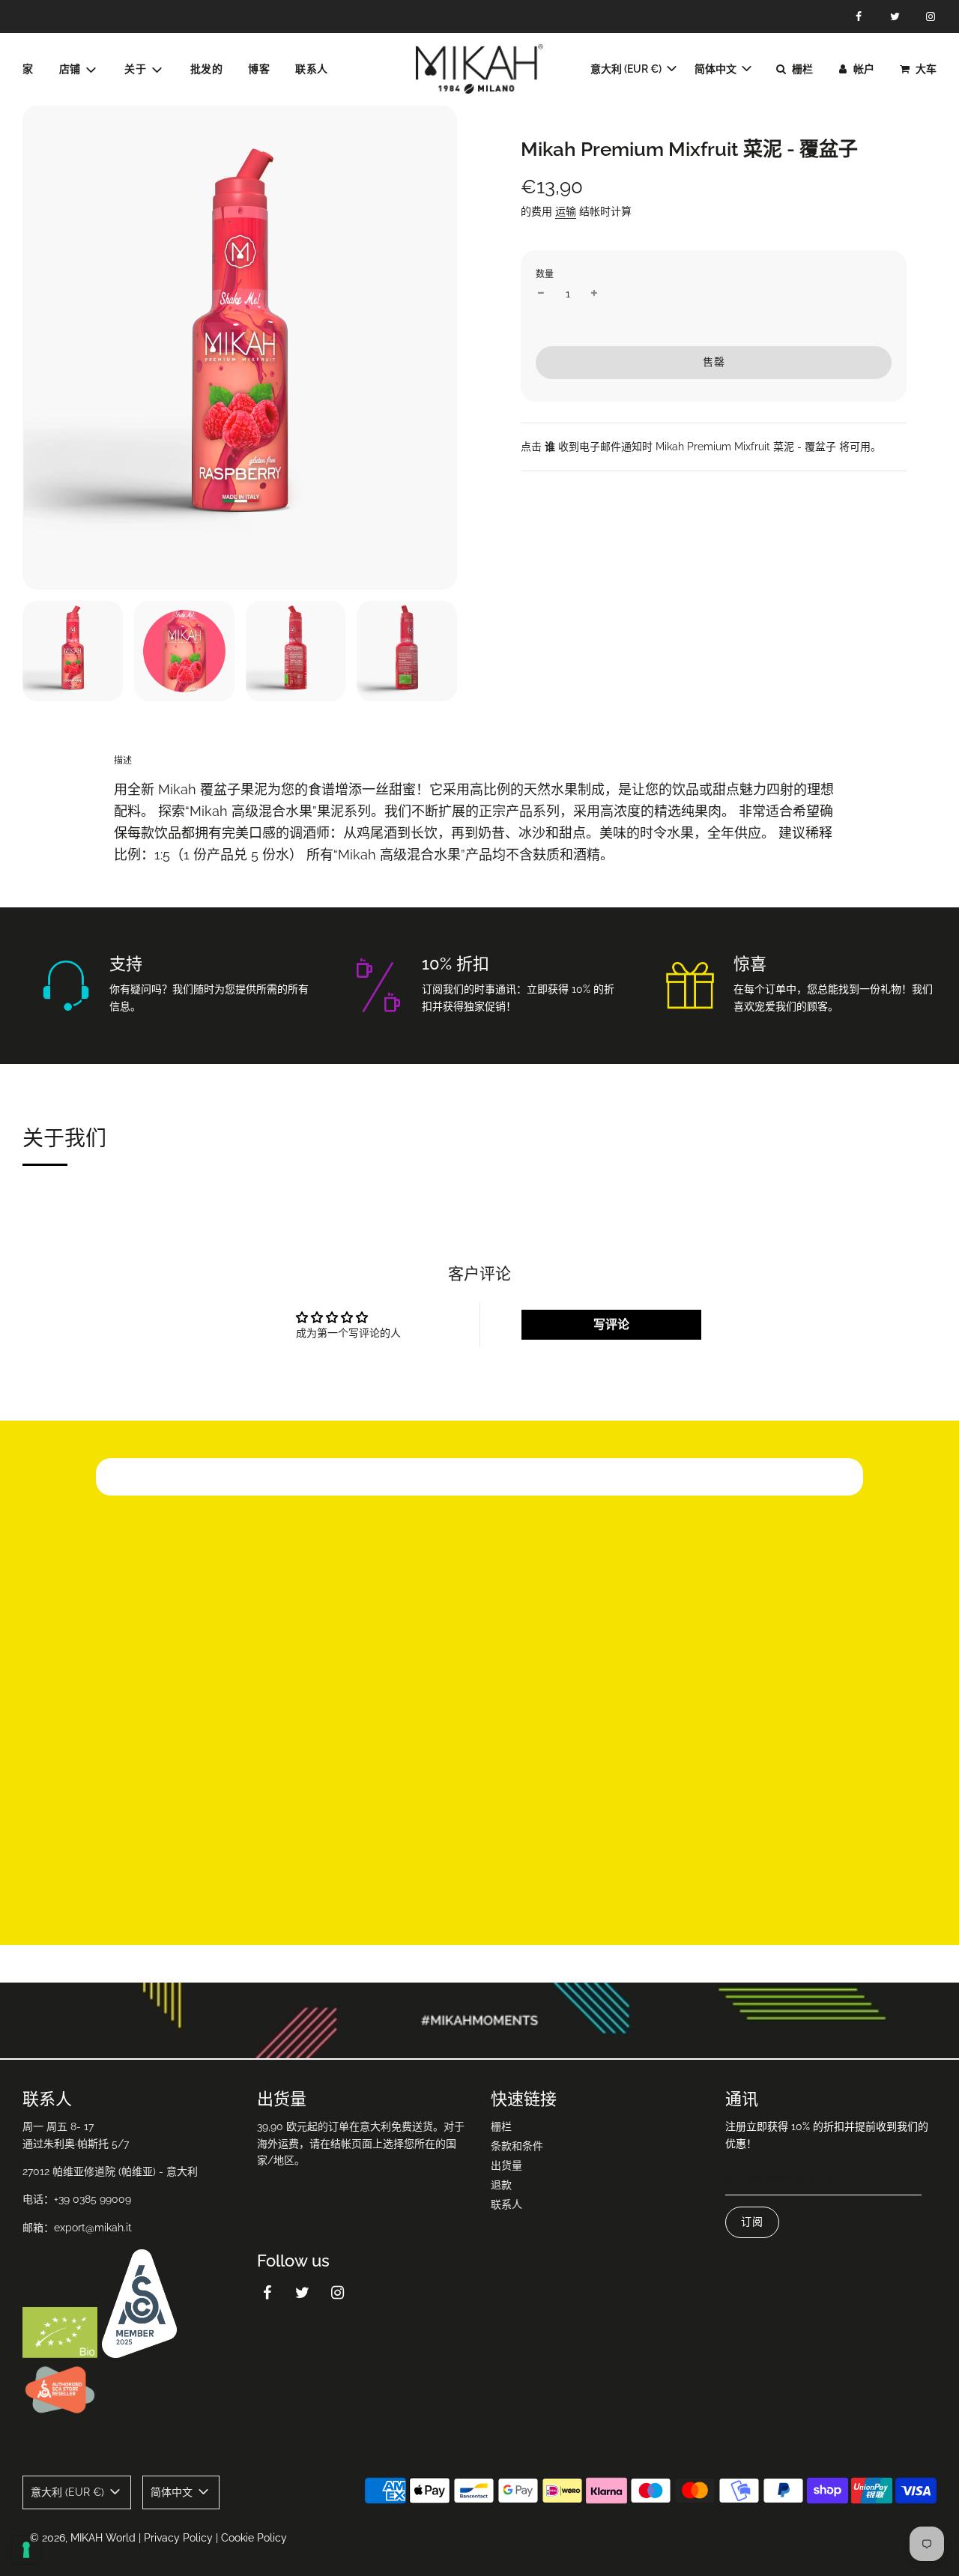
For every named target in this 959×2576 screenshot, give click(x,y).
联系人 (312, 69)
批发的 (207, 69)
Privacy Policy (178, 2538)
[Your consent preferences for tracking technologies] (26, 2550)
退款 (501, 2185)
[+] (594, 294)
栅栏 (501, 2126)
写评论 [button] (611, 1324)
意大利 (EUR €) (627, 69)
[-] (541, 294)
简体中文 (717, 69)
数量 (545, 274)
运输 (566, 211)
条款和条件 (517, 2146)
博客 (259, 69)
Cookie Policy (254, 2538)
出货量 (506, 2165)
